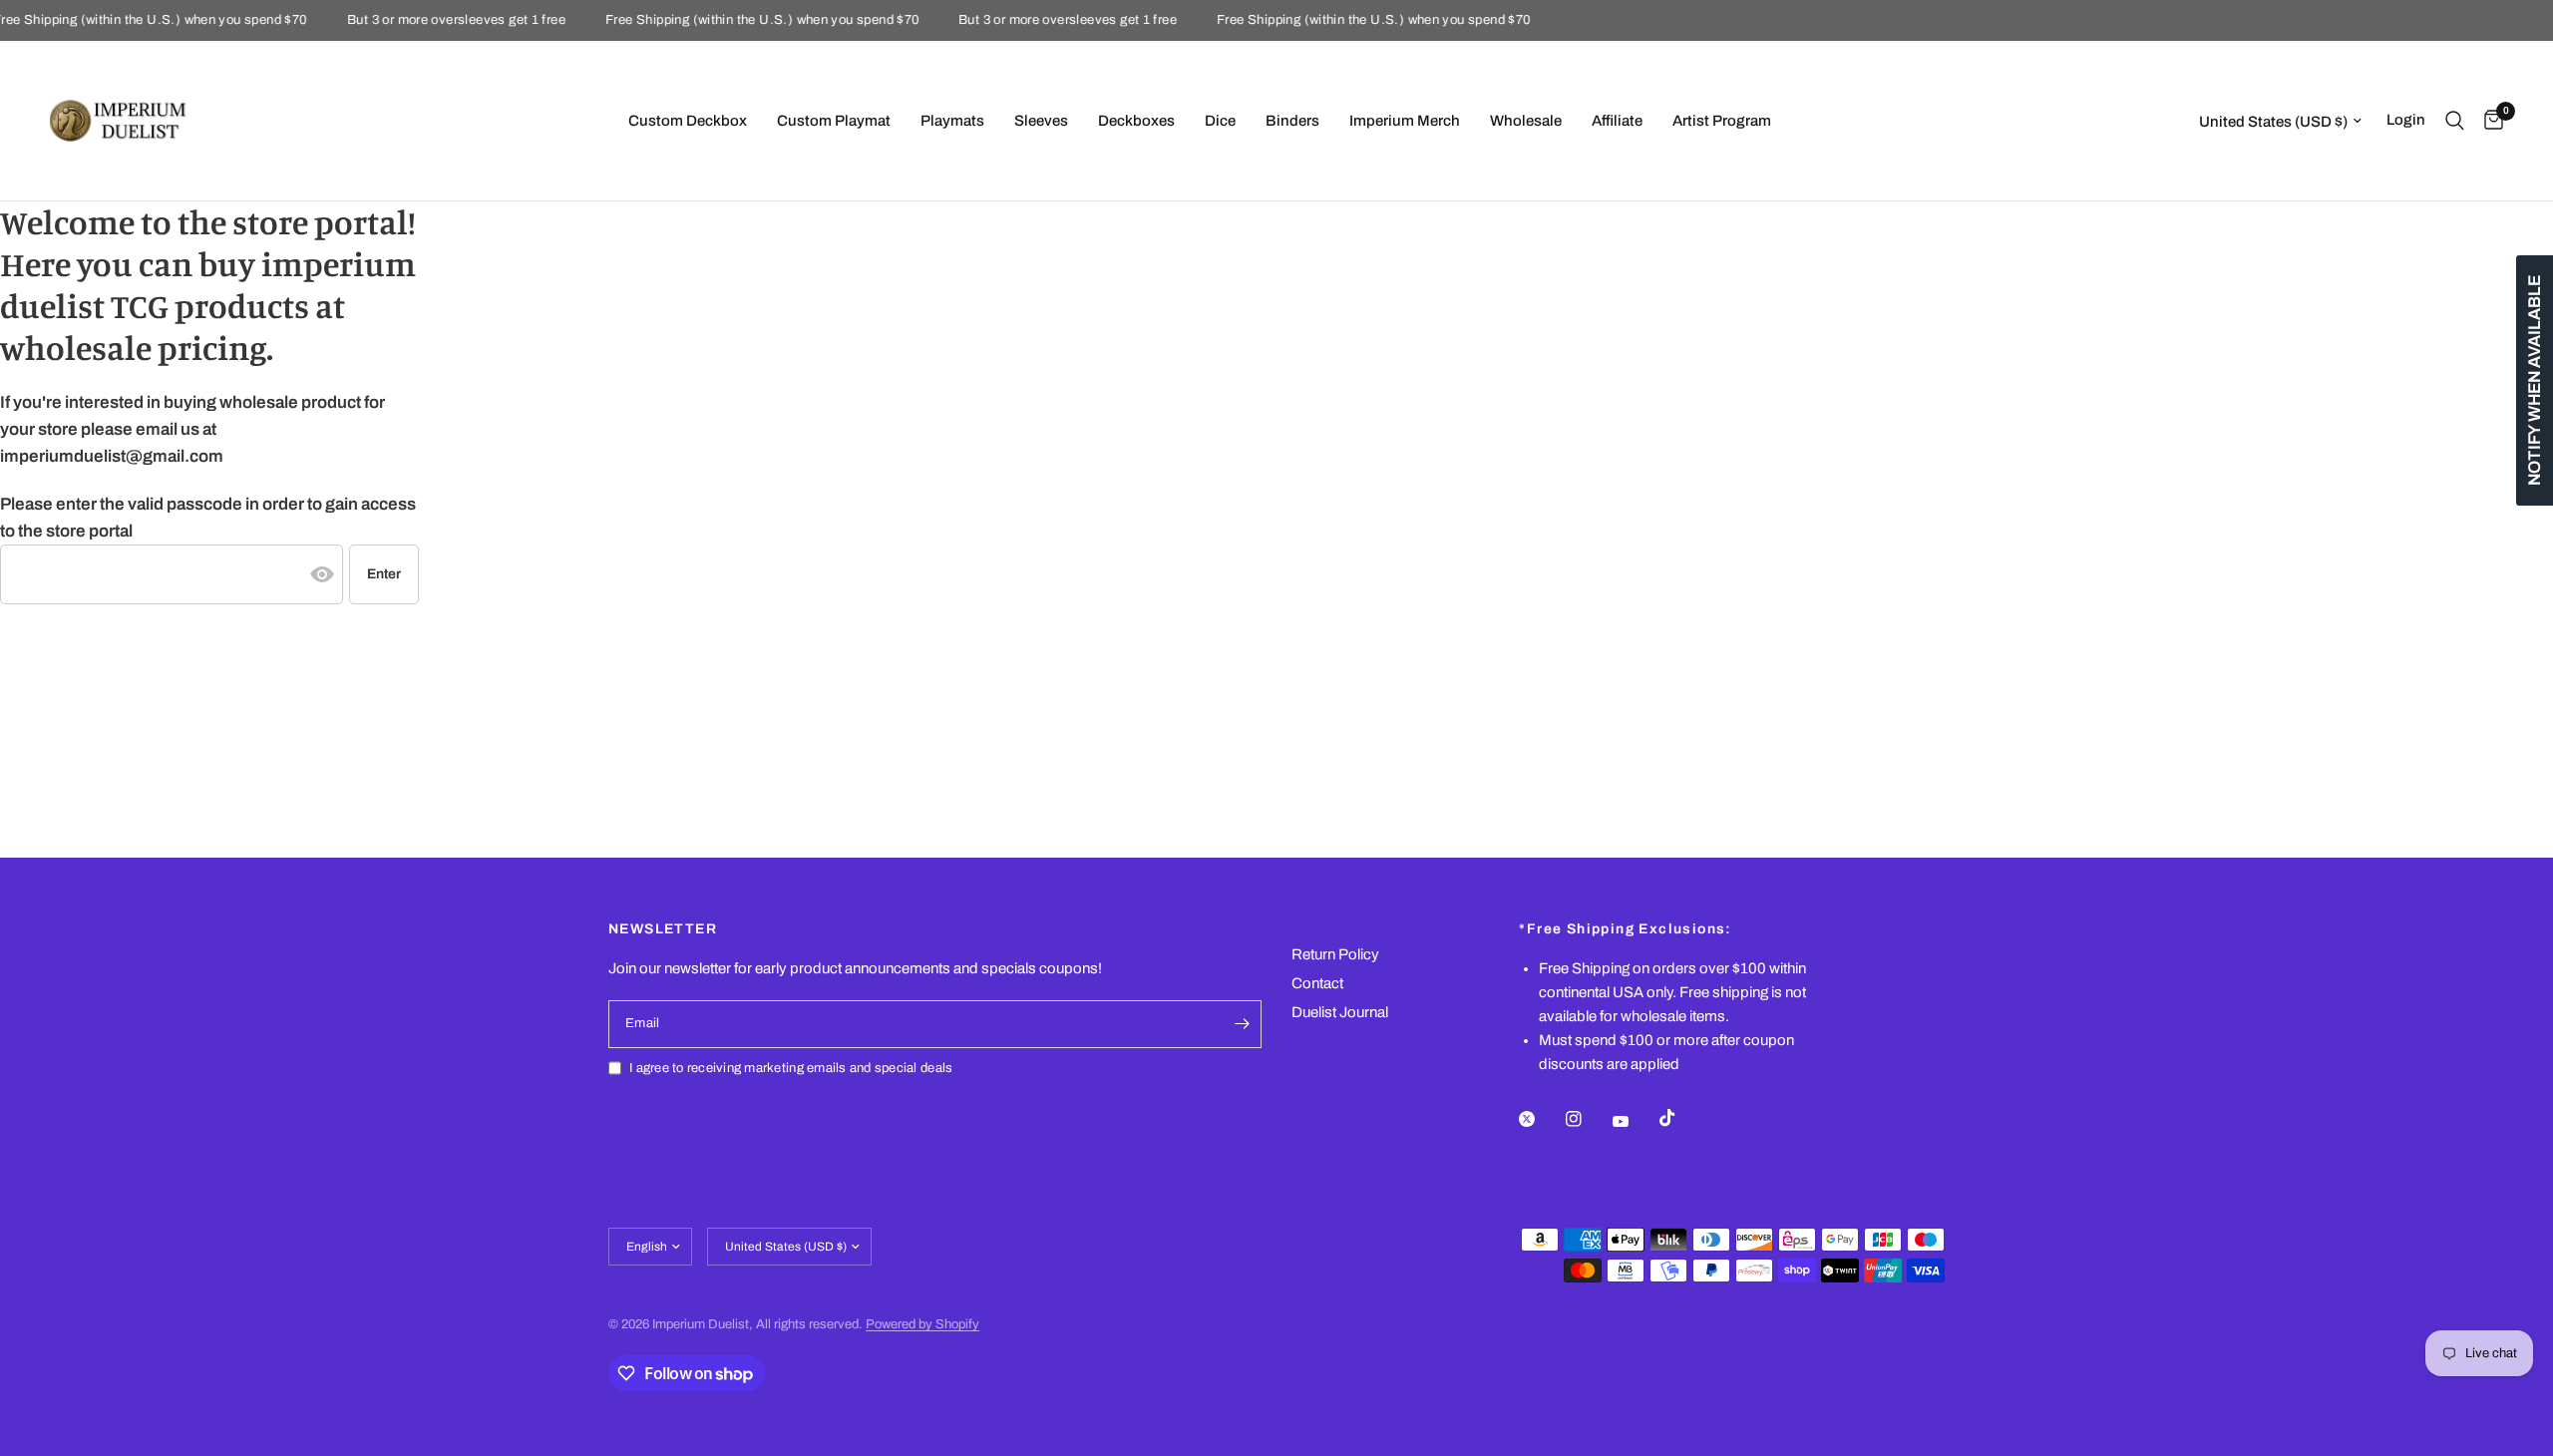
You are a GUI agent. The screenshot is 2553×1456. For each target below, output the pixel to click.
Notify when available (2535, 380)
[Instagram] (1588, 1119)
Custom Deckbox (688, 121)
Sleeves (1041, 121)
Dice (1220, 121)
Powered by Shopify (922, 1324)
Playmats (952, 121)
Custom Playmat (834, 121)
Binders (1292, 121)
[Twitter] (1541, 1119)
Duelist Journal (1340, 1012)
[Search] (2455, 121)
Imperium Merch (1405, 121)
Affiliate (1617, 121)
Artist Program (1722, 121)
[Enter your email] (1242, 1024)
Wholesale (1526, 121)
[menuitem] (688, 121)
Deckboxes (1136, 121)
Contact (1317, 983)
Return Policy (1335, 954)
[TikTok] (1681, 1118)
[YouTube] (1635, 1121)
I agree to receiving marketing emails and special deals (791, 1068)
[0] (2489, 121)
